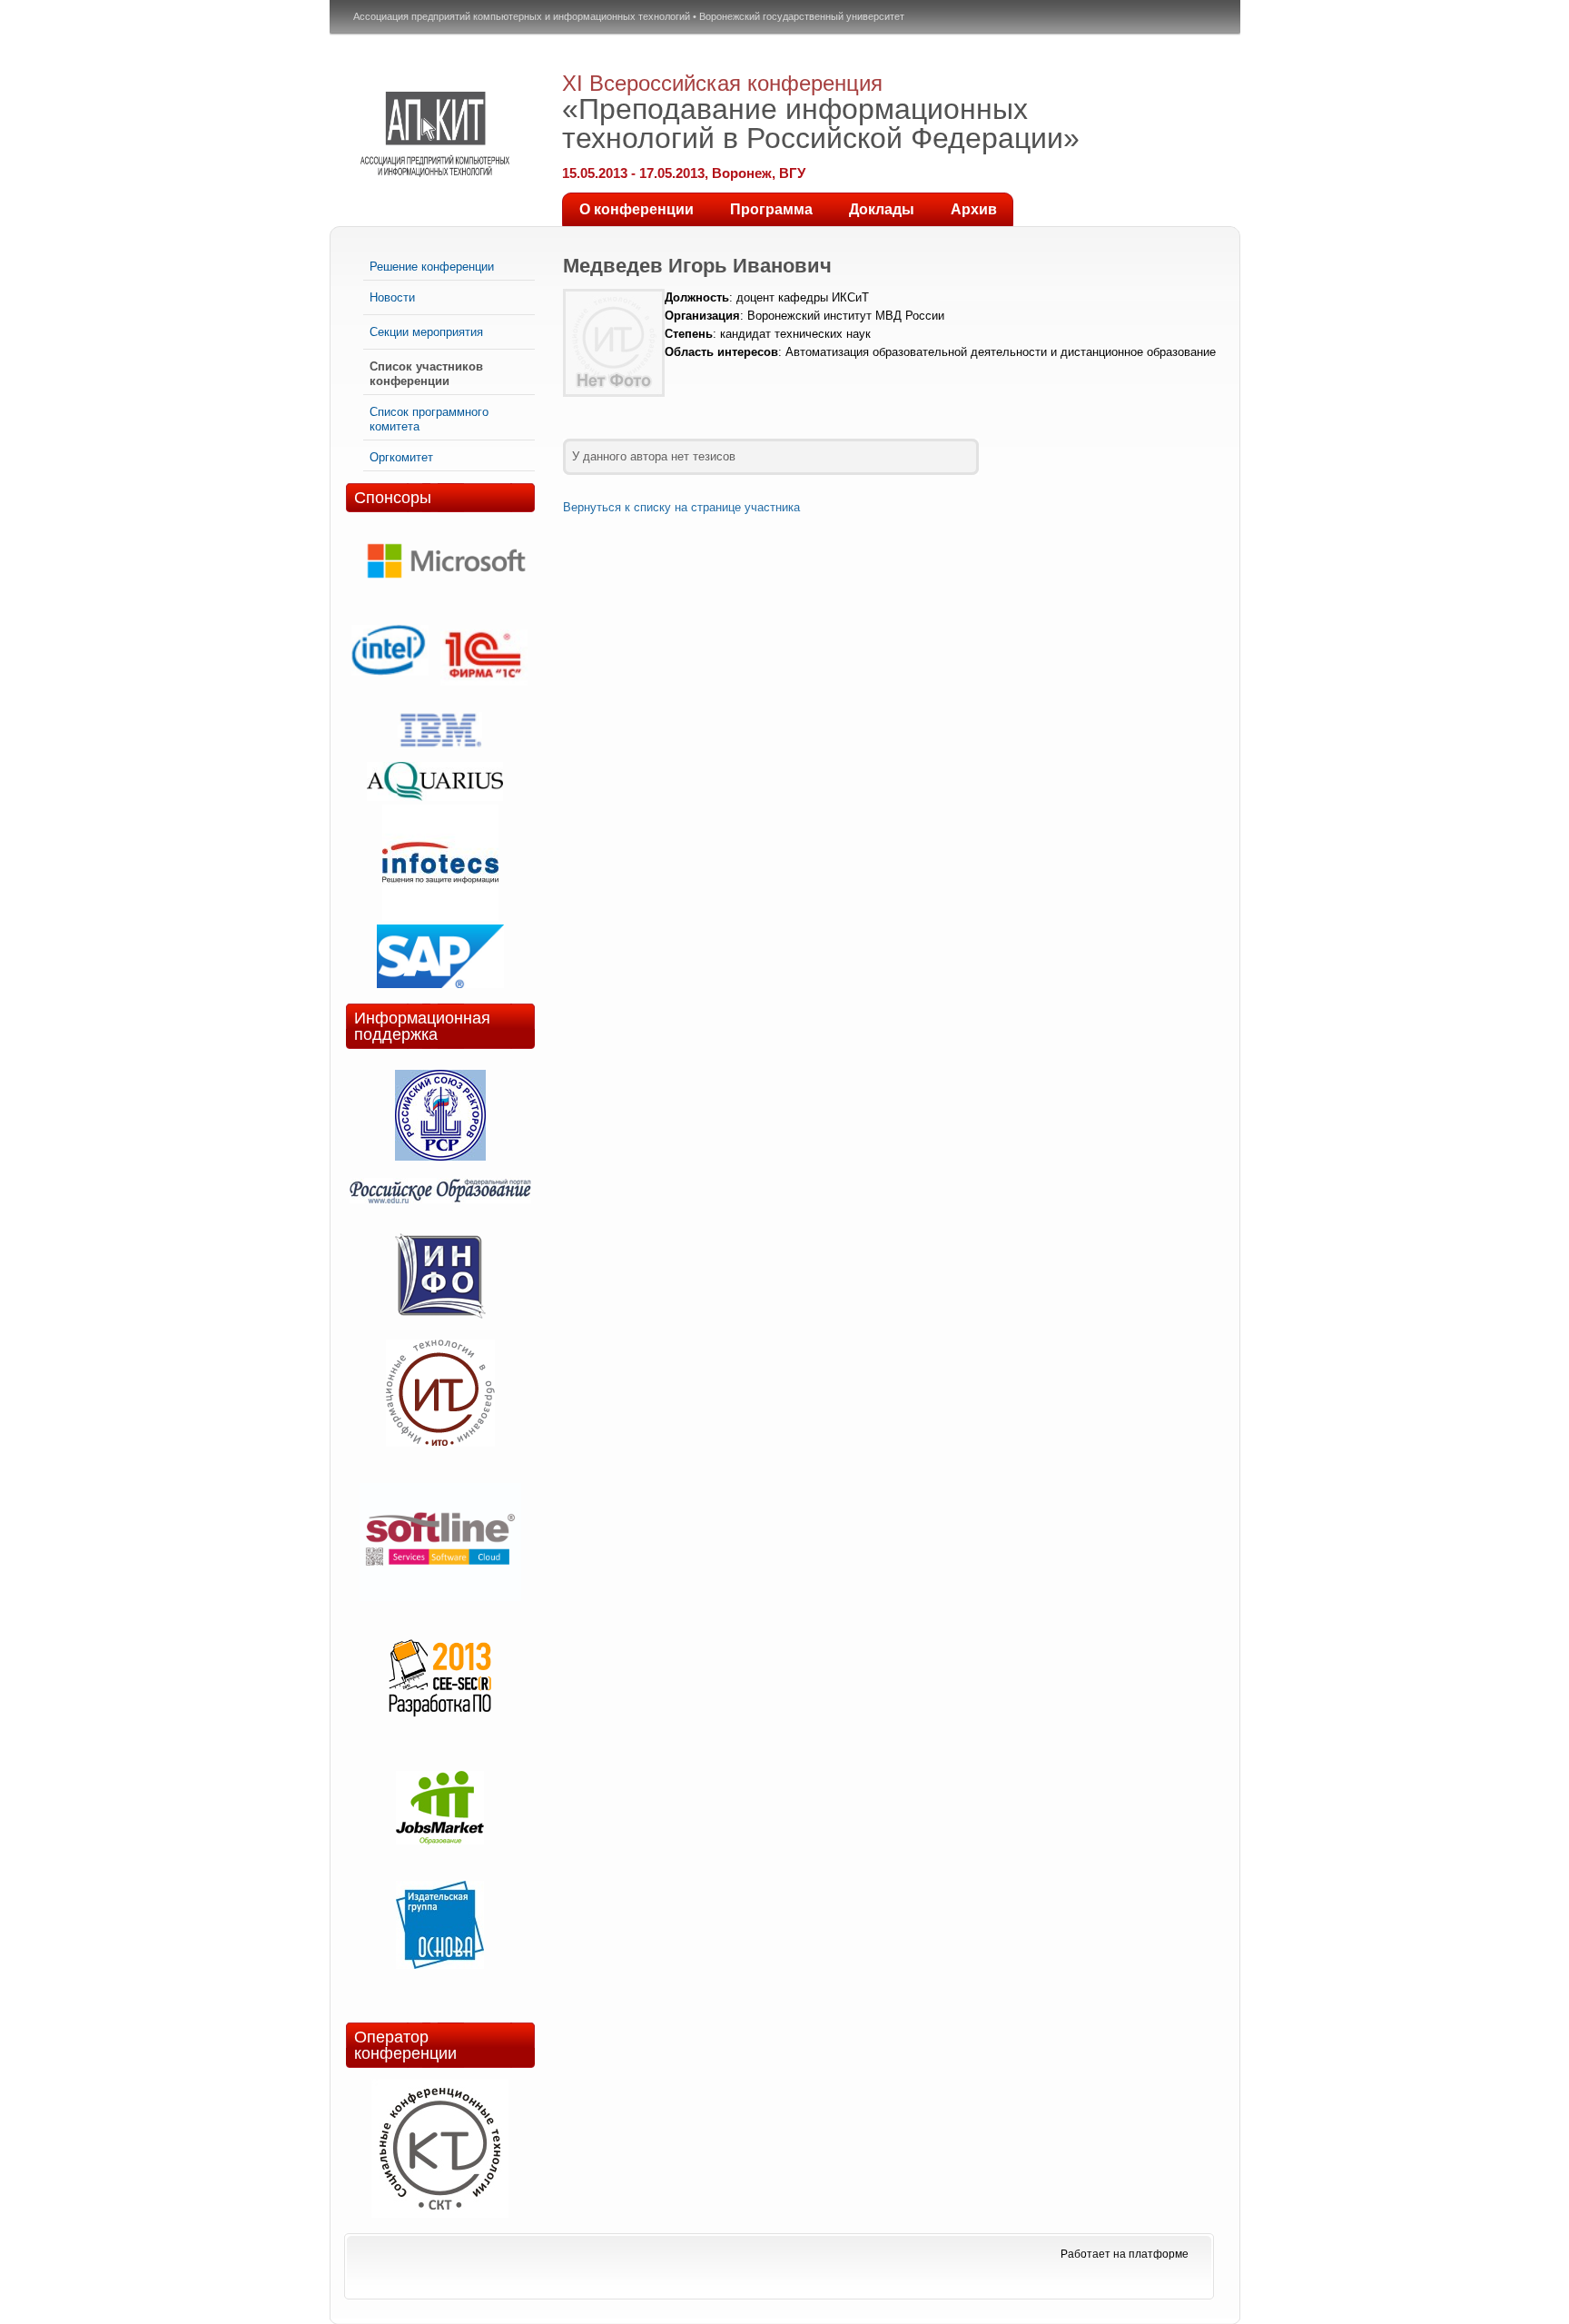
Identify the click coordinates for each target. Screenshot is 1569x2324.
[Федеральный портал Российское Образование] (440, 1190)
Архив (974, 209)
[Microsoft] (446, 593)
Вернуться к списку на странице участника (681, 507)
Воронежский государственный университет (802, 16)
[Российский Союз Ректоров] (440, 1117)
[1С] (484, 659)
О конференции (636, 209)
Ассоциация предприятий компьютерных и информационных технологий (522, 16)
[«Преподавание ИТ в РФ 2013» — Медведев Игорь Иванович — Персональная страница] (435, 134)
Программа (771, 209)
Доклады (882, 209)
